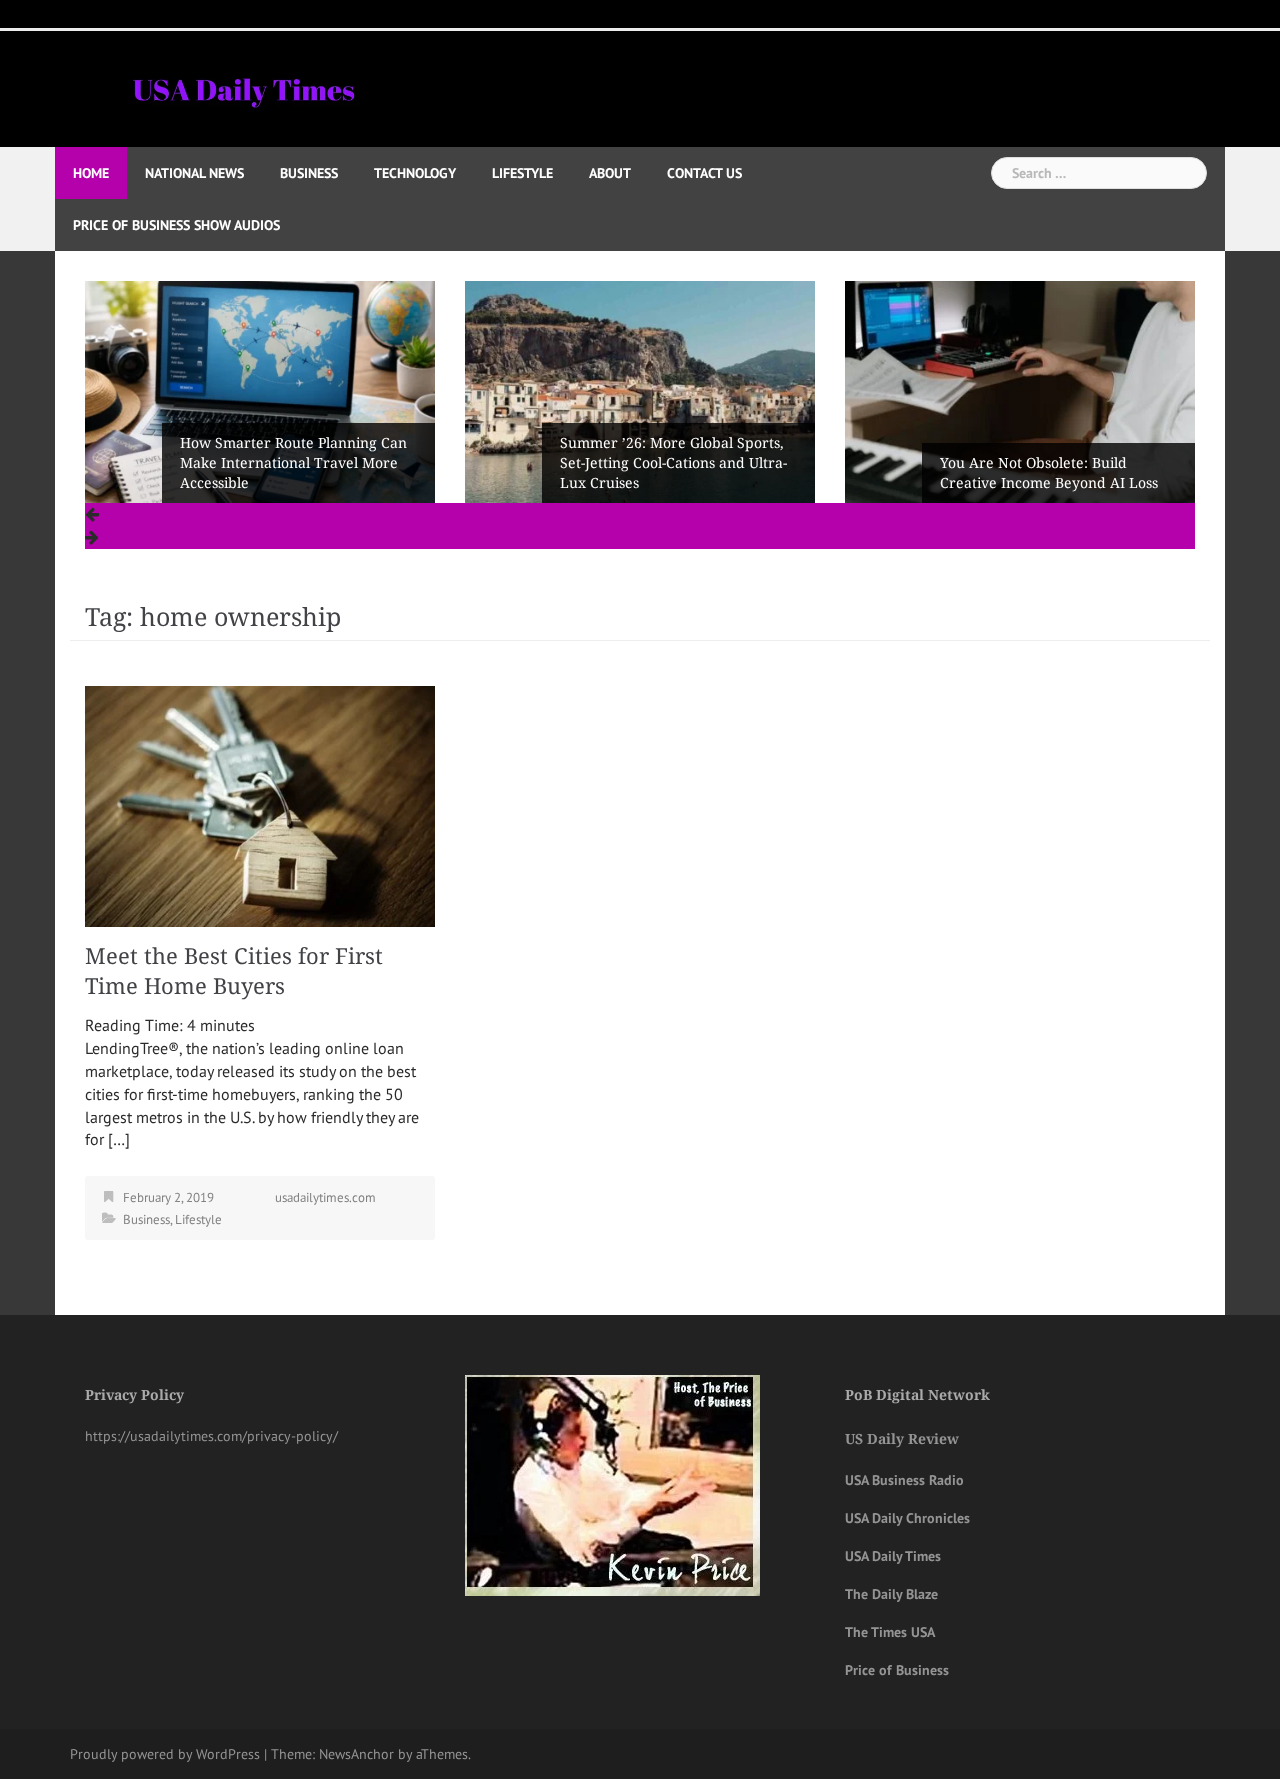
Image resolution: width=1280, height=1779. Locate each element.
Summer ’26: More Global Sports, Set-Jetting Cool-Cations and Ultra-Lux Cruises (293, 463)
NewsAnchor (356, 1754)
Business (309, 173)
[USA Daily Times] (242, 87)
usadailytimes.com (325, 1197)
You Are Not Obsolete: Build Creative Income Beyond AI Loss (669, 473)
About (610, 173)
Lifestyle (522, 173)
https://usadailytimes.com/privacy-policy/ (211, 1436)
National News (194, 173)
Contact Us (704, 173)
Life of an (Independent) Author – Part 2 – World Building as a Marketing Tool (1054, 463)
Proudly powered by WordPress (165, 1754)
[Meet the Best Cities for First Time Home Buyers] (260, 805)
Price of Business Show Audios (176, 225)
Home (91, 173)
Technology (415, 173)
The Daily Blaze (891, 1594)
